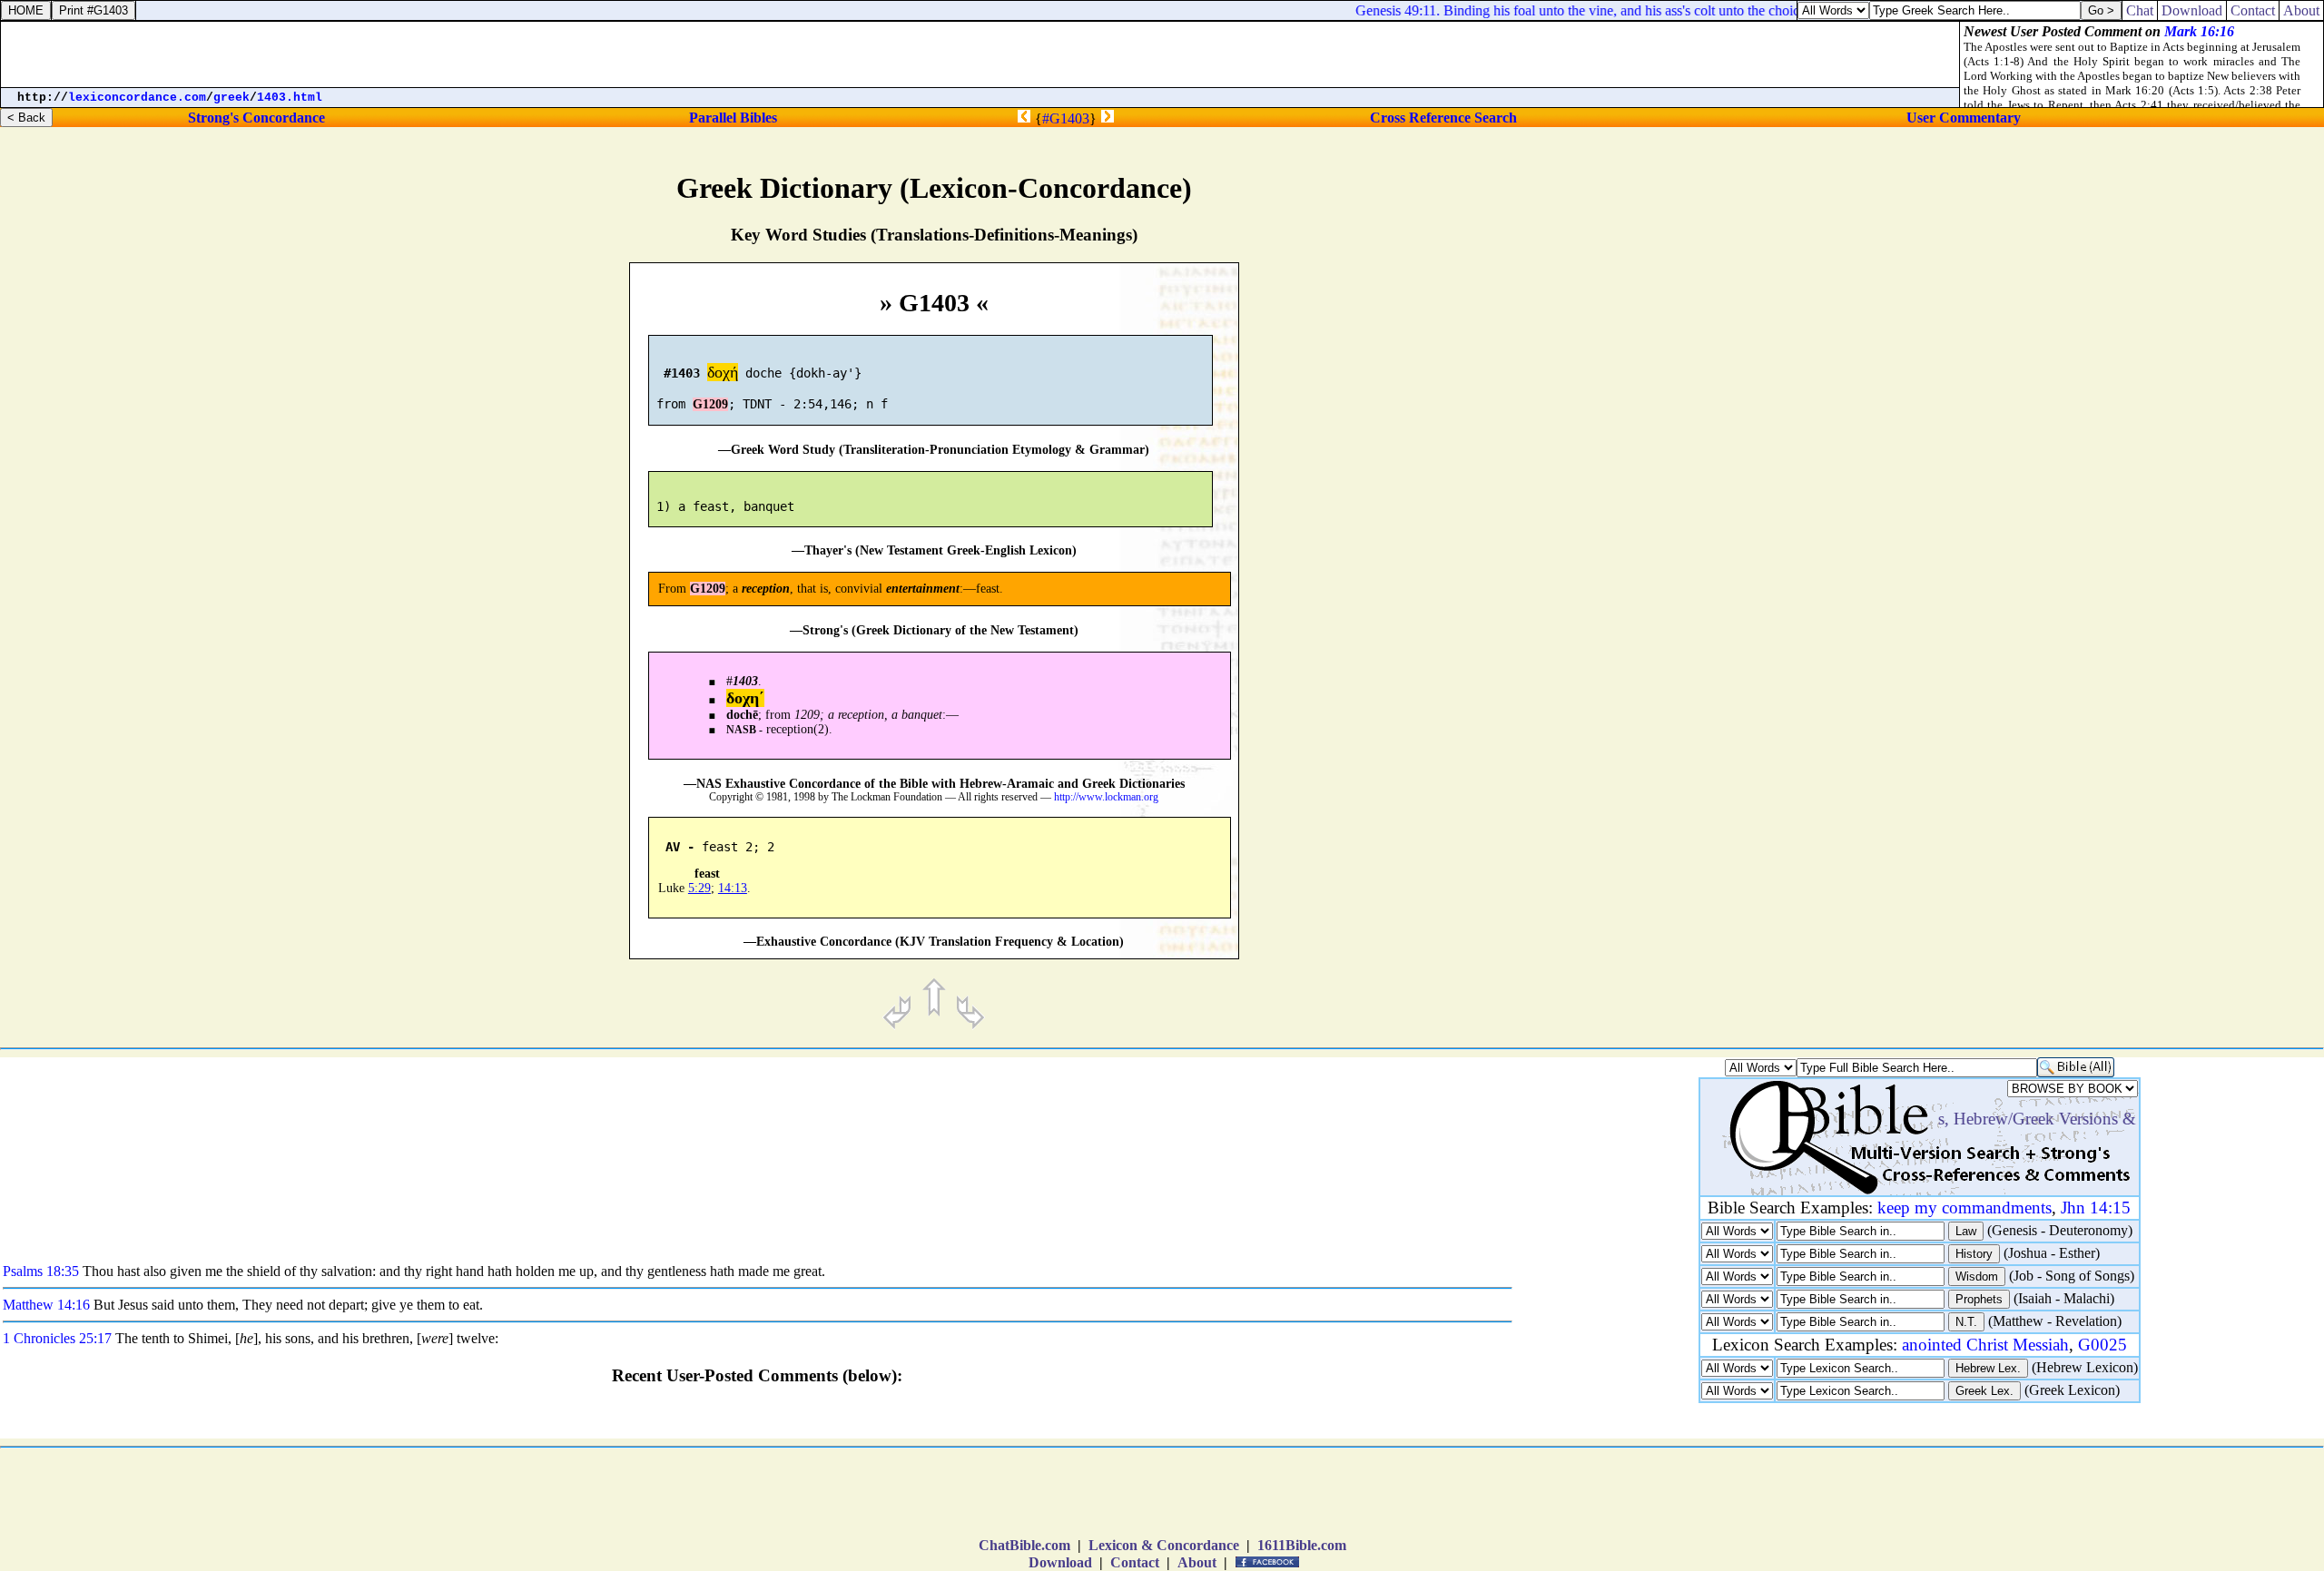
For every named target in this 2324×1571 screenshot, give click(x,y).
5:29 (699, 888)
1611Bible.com (1302, 1545)
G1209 (710, 404)
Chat (2140, 10)
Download (1060, 1562)
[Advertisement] (2096, 768)
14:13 (733, 888)
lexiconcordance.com (137, 98)
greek (231, 98)
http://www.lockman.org (1106, 797)
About (1197, 1562)
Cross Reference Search (1443, 118)
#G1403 (1066, 118)
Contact (1135, 1562)
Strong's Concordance (256, 118)
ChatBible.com (1024, 1545)
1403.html (290, 98)
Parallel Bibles (733, 118)
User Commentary (1964, 118)
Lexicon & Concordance (1164, 1545)
